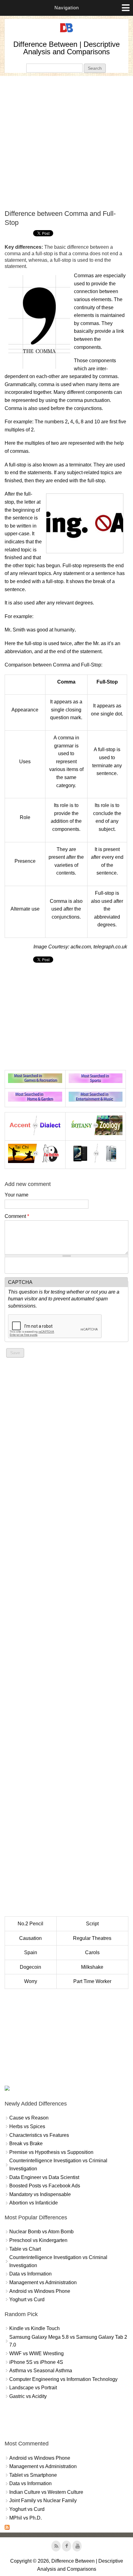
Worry (31, 1981)
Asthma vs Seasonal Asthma (41, 2371)
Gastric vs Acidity (28, 2396)
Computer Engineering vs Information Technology (63, 2379)
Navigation (67, 8)
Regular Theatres (92, 1938)
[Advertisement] (66, 143)
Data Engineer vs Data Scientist (44, 2177)
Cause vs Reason (29, 2118)
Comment (17, 1216)
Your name (17, 1195)
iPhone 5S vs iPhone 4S (36, 2362)
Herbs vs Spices (27, 2126)
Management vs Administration (43, 2282)
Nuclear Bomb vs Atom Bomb (41, 2232)
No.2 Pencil (30, 1924)
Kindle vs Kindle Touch (34, 2328)
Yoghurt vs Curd (27, 2300)
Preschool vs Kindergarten (38, 2240)
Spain (31, 1952)
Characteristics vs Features (39, 2135)
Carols (92, 1952)
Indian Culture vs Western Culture (46, 2492)
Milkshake (92, 1967)
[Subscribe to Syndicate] (7, 2528)
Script (92, 1924)
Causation (30, 1938)
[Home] (66, 32)
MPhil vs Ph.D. (26, 2518)
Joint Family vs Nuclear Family (43, 2500)
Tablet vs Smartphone (33, 2475)
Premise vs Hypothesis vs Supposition (51, 2152)
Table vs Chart (25, 2249)
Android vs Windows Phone (40, 2291)
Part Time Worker (92, 1981)
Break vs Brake (26, 2144)
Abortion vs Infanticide (34, 2203)
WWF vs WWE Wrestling (36, 2353)
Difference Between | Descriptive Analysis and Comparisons (66, 48)
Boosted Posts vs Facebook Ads (45, 2186)
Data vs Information (30, 2274)
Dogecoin (30, 1967)
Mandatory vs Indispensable (40, 2194)
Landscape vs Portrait (33, 2388)
